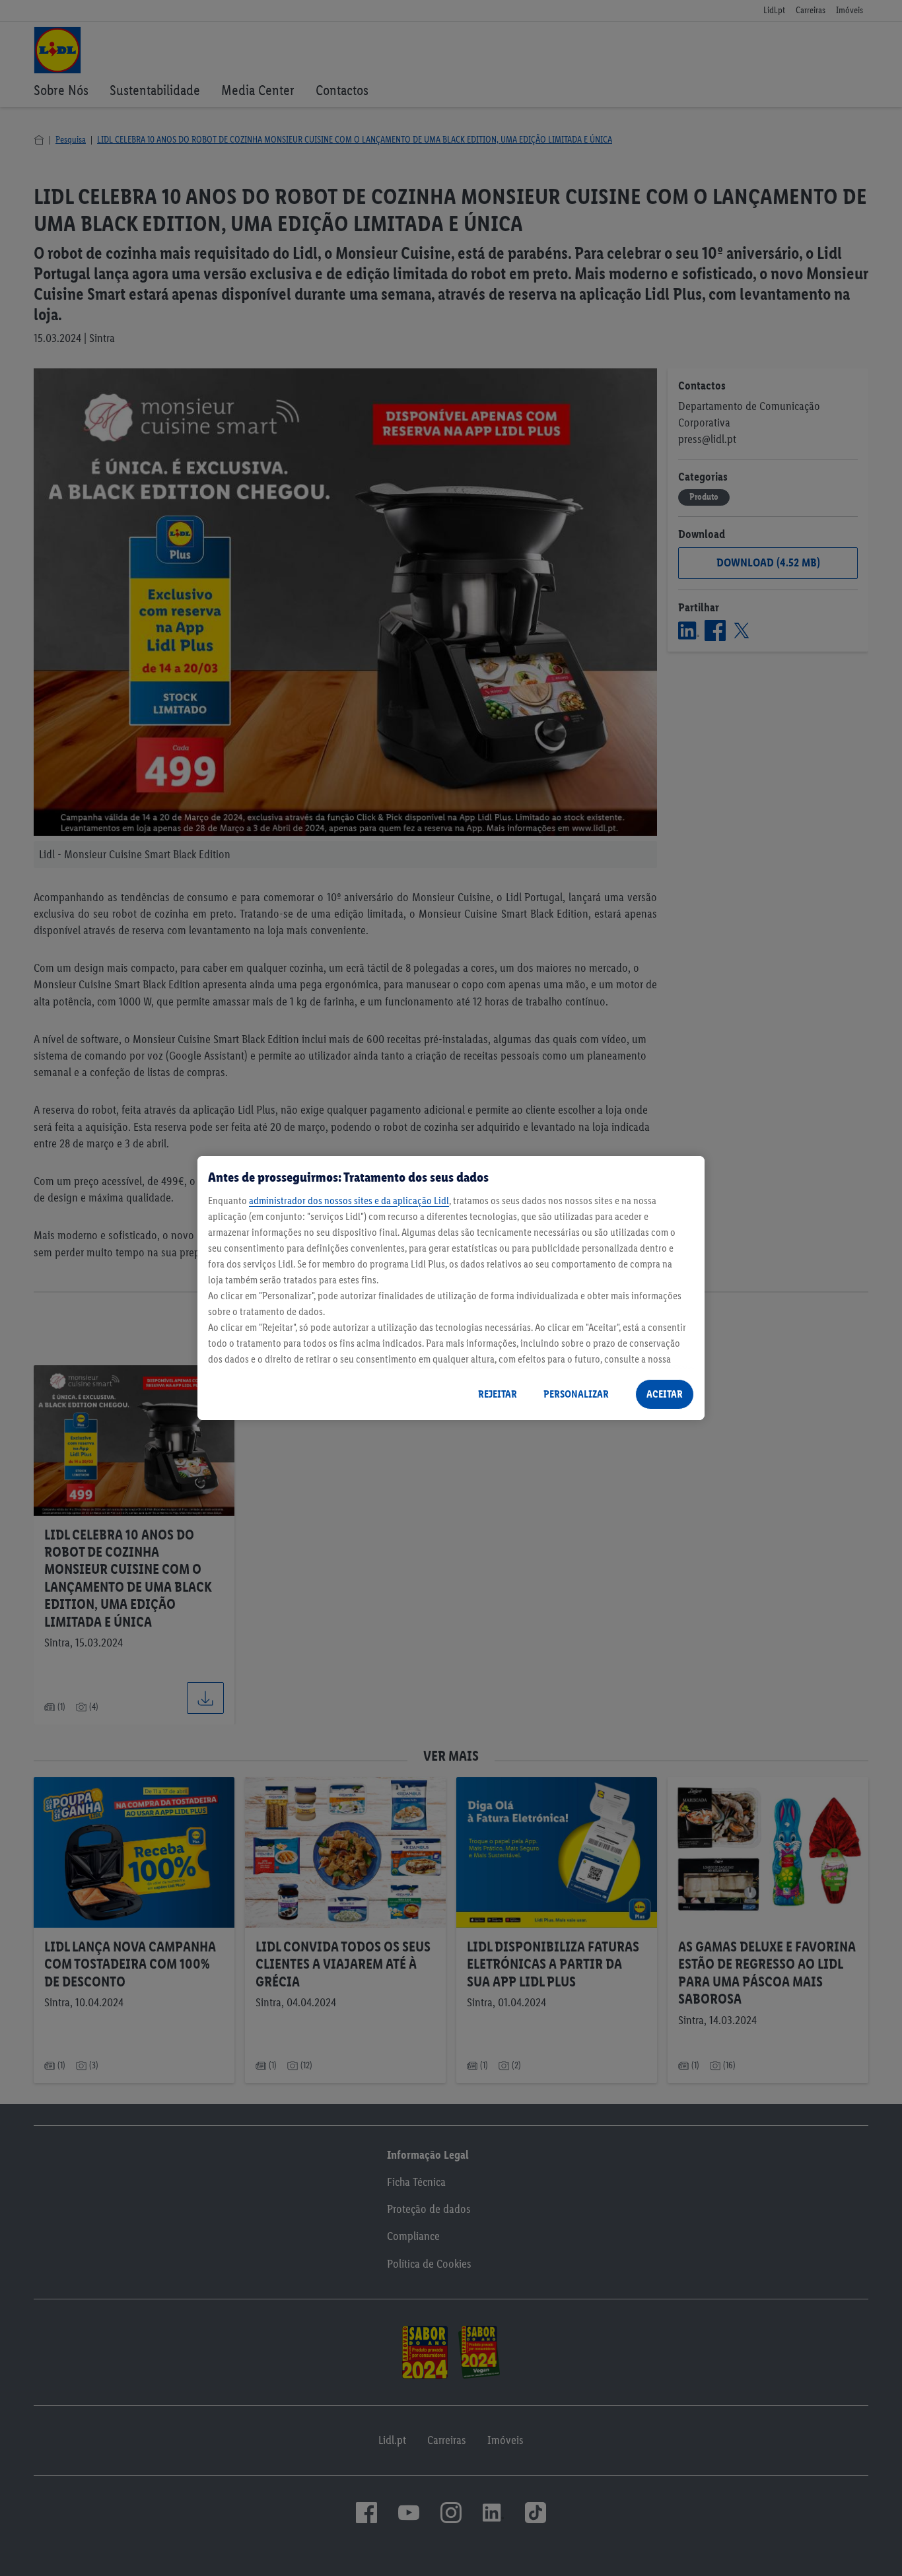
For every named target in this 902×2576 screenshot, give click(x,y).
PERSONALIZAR (576, 1394)
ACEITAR (665, 1394)
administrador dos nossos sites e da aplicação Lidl (349, 1201)
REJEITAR (498, 1394)
